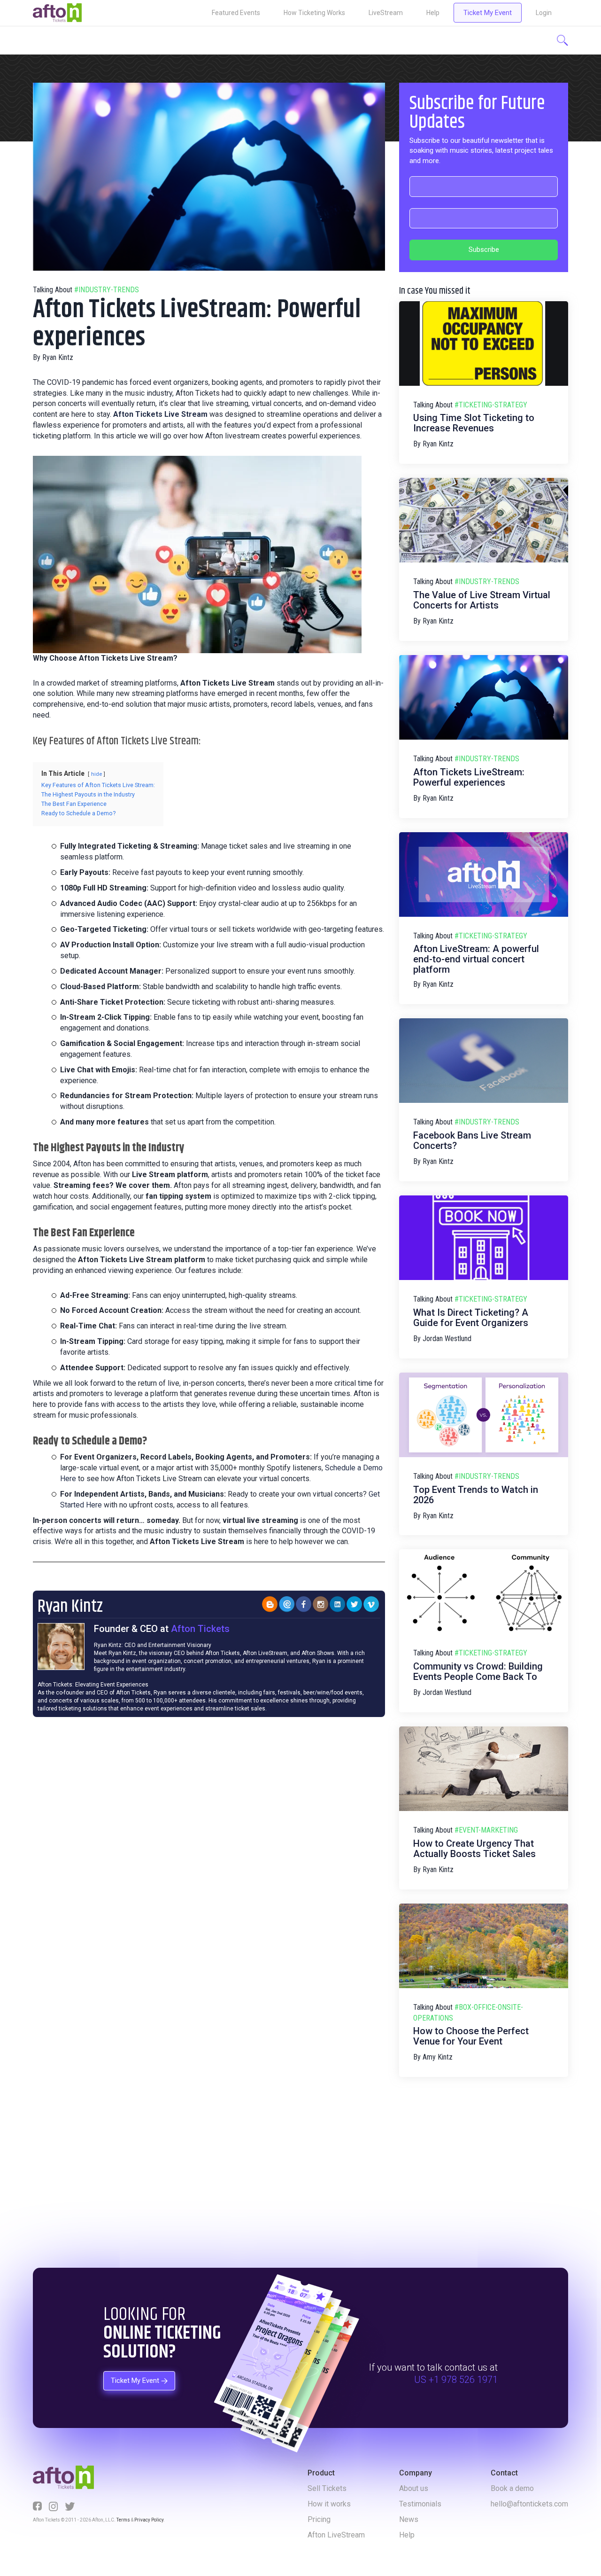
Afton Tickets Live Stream (160, 414)
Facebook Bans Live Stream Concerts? (472, 1140)
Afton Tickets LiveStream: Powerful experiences (469, 777)
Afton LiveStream (336, 2535)
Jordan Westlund (447, 1339)
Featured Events (236, 13)
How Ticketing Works (314, 13)
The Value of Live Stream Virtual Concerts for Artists (482, 600)
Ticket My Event (488, 13)
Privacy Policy (149, 2520)
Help (433, 13)
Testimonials (420, 2504)
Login (544, 13)
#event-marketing (486, 1830)
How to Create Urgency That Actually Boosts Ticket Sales (474, 1849)
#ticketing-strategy (491, 405)
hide (96, 774)
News (409, 2519)
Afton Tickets (200, 1629)
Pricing (319, 2519)
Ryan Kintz (58, 357)
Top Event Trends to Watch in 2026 (476, 1495)
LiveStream (386, 13)
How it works (329, 2504)
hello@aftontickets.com (529, 2504)
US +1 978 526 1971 (456, 2380)
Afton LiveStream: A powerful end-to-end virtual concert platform (476, 959)
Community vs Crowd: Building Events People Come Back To (478, 1671)
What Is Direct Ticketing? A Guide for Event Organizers (471, 1318)
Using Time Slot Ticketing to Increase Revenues (474, 423)
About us (414, 2488)
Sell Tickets (327, 2488)
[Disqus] (209, 1849)
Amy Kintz (438, 2057)
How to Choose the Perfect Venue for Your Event (471, 2036)
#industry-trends (107, 290)
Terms (123, 2520)
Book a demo (512, 2488)
